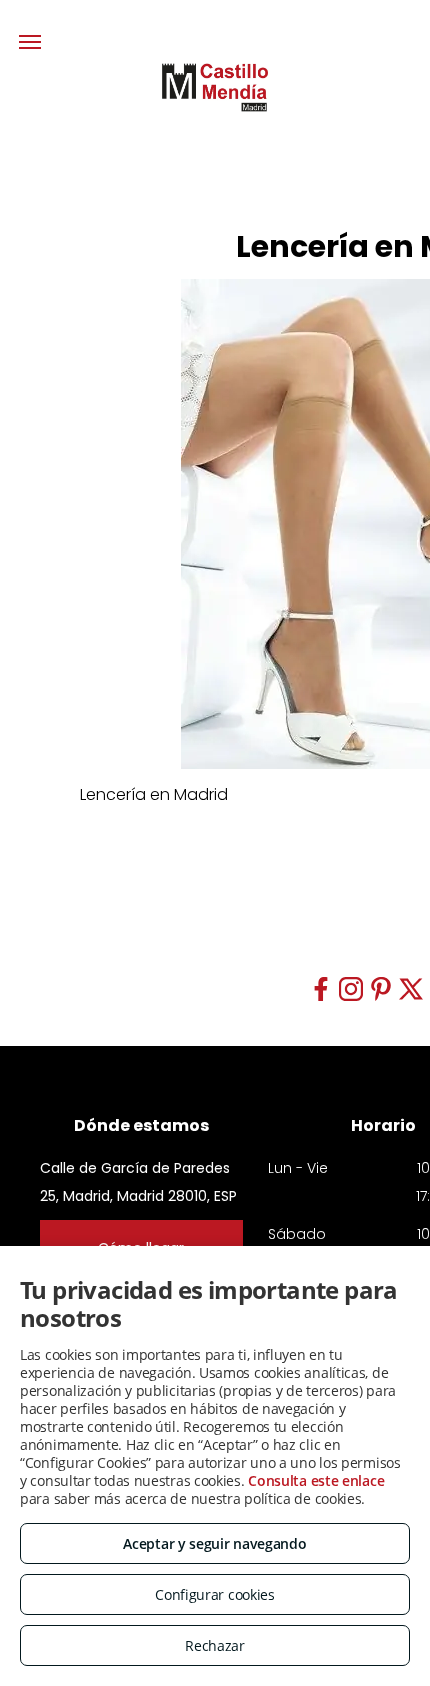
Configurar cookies (215, 1594)
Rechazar (215, 1645)
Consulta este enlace (316, 1480)
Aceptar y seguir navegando (214, 1543)
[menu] (30, 42)
